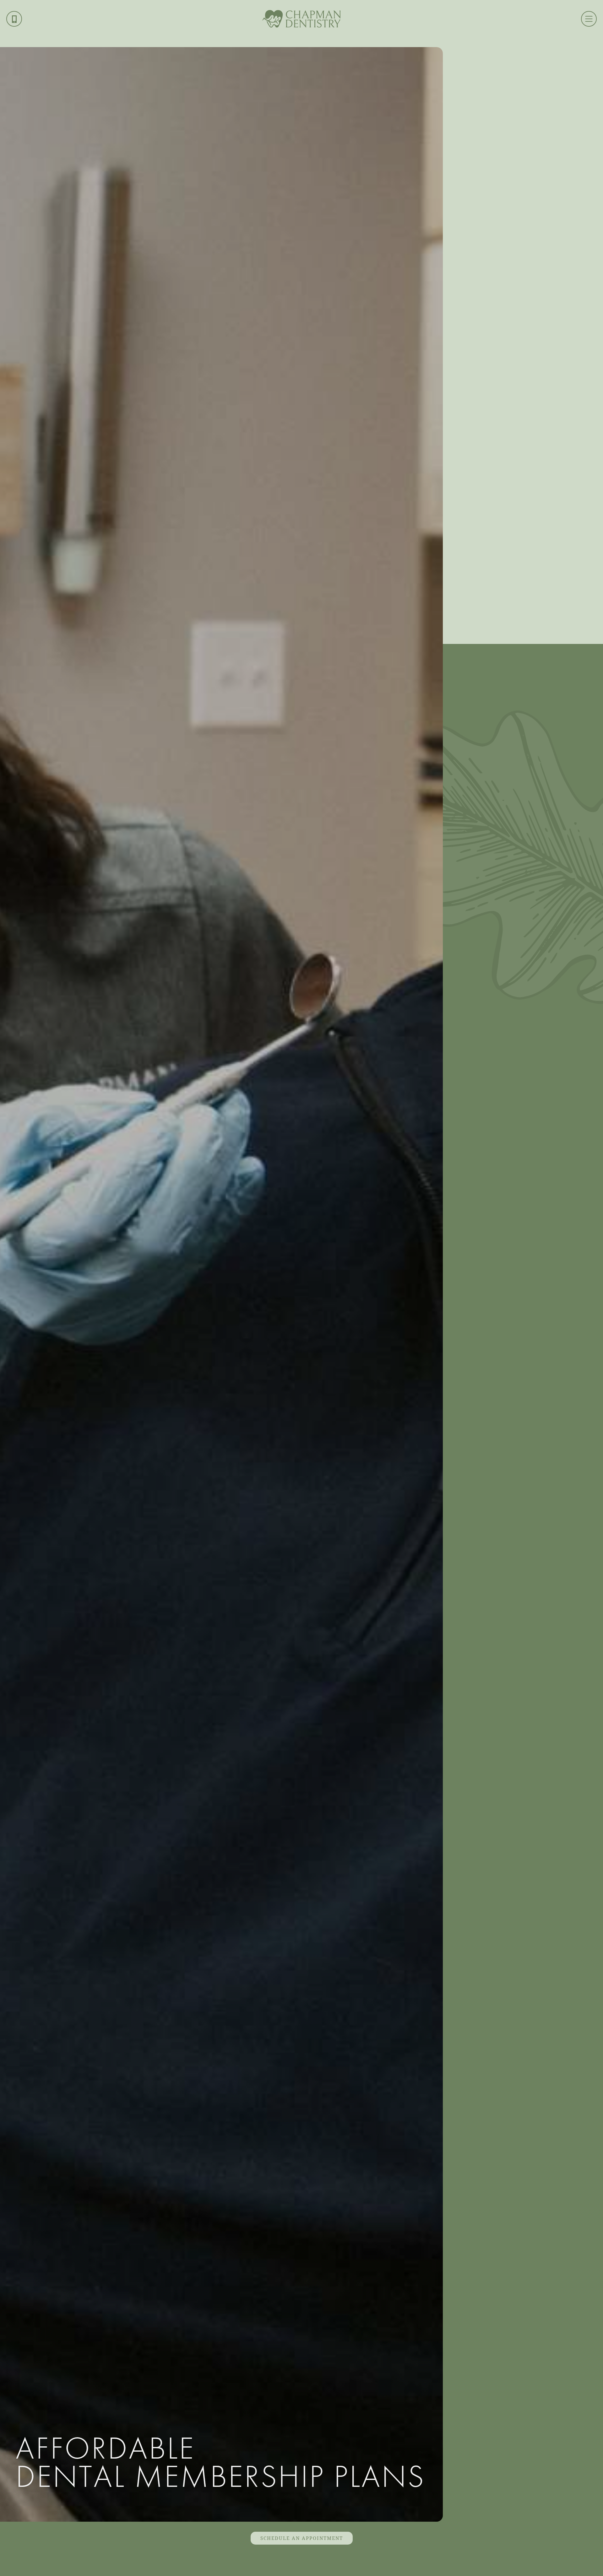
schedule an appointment (302, 2538)
